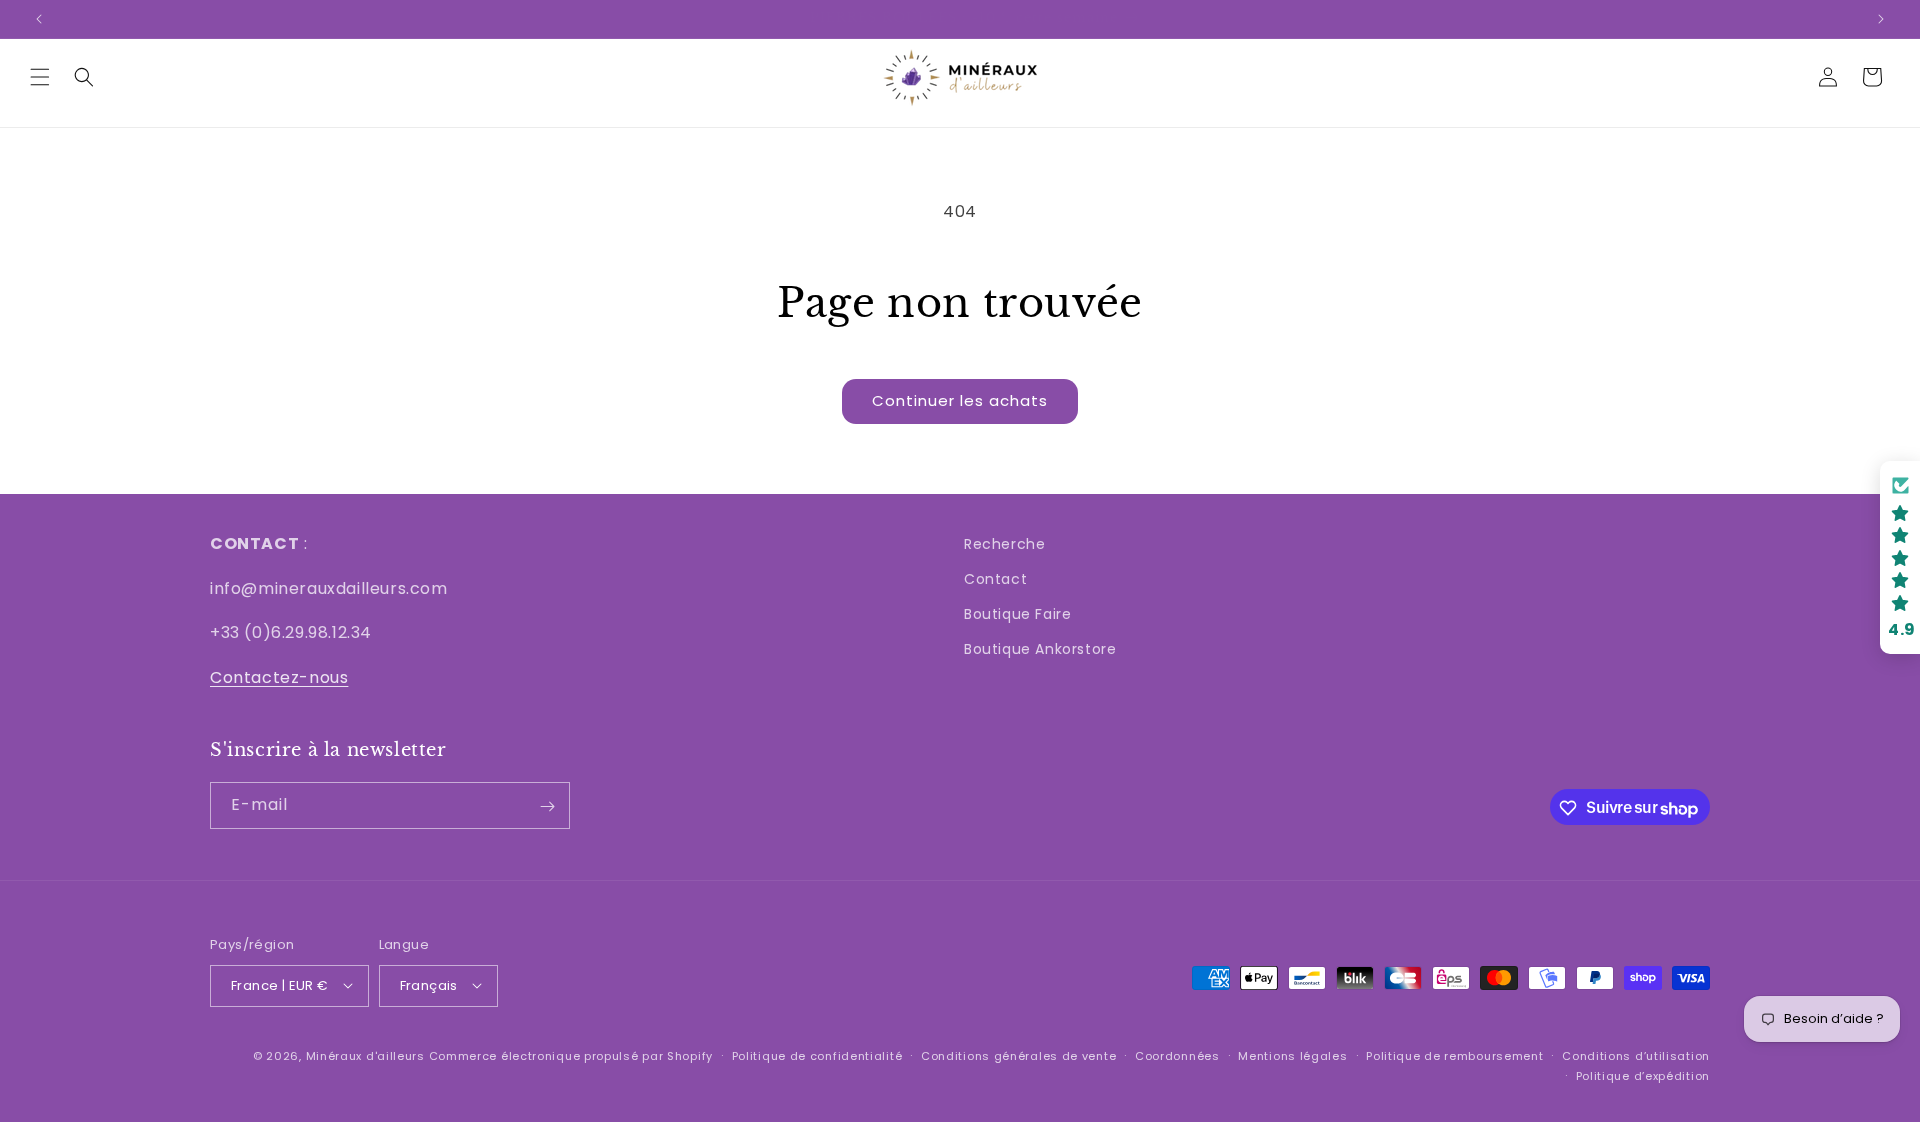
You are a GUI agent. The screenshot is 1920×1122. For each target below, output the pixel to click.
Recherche (1004, 544)
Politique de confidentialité (817, 1055)
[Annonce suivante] (1881, 19)
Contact (995, 579)
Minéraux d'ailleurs (365, 1055)
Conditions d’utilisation (1636, 1055)
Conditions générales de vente (1018, 1055)
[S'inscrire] (547, 806)
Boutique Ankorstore (1040, 650)
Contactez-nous (279, 678)
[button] (40, 77)
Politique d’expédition (1643, 1075)
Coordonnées (1177, 1055)
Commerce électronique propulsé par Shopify (571, 1055)
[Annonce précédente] (39, 19)
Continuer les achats (960, 400)
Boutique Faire (1017, 615)
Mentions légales (1292, 1055)
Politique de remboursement (1454, 1055)
